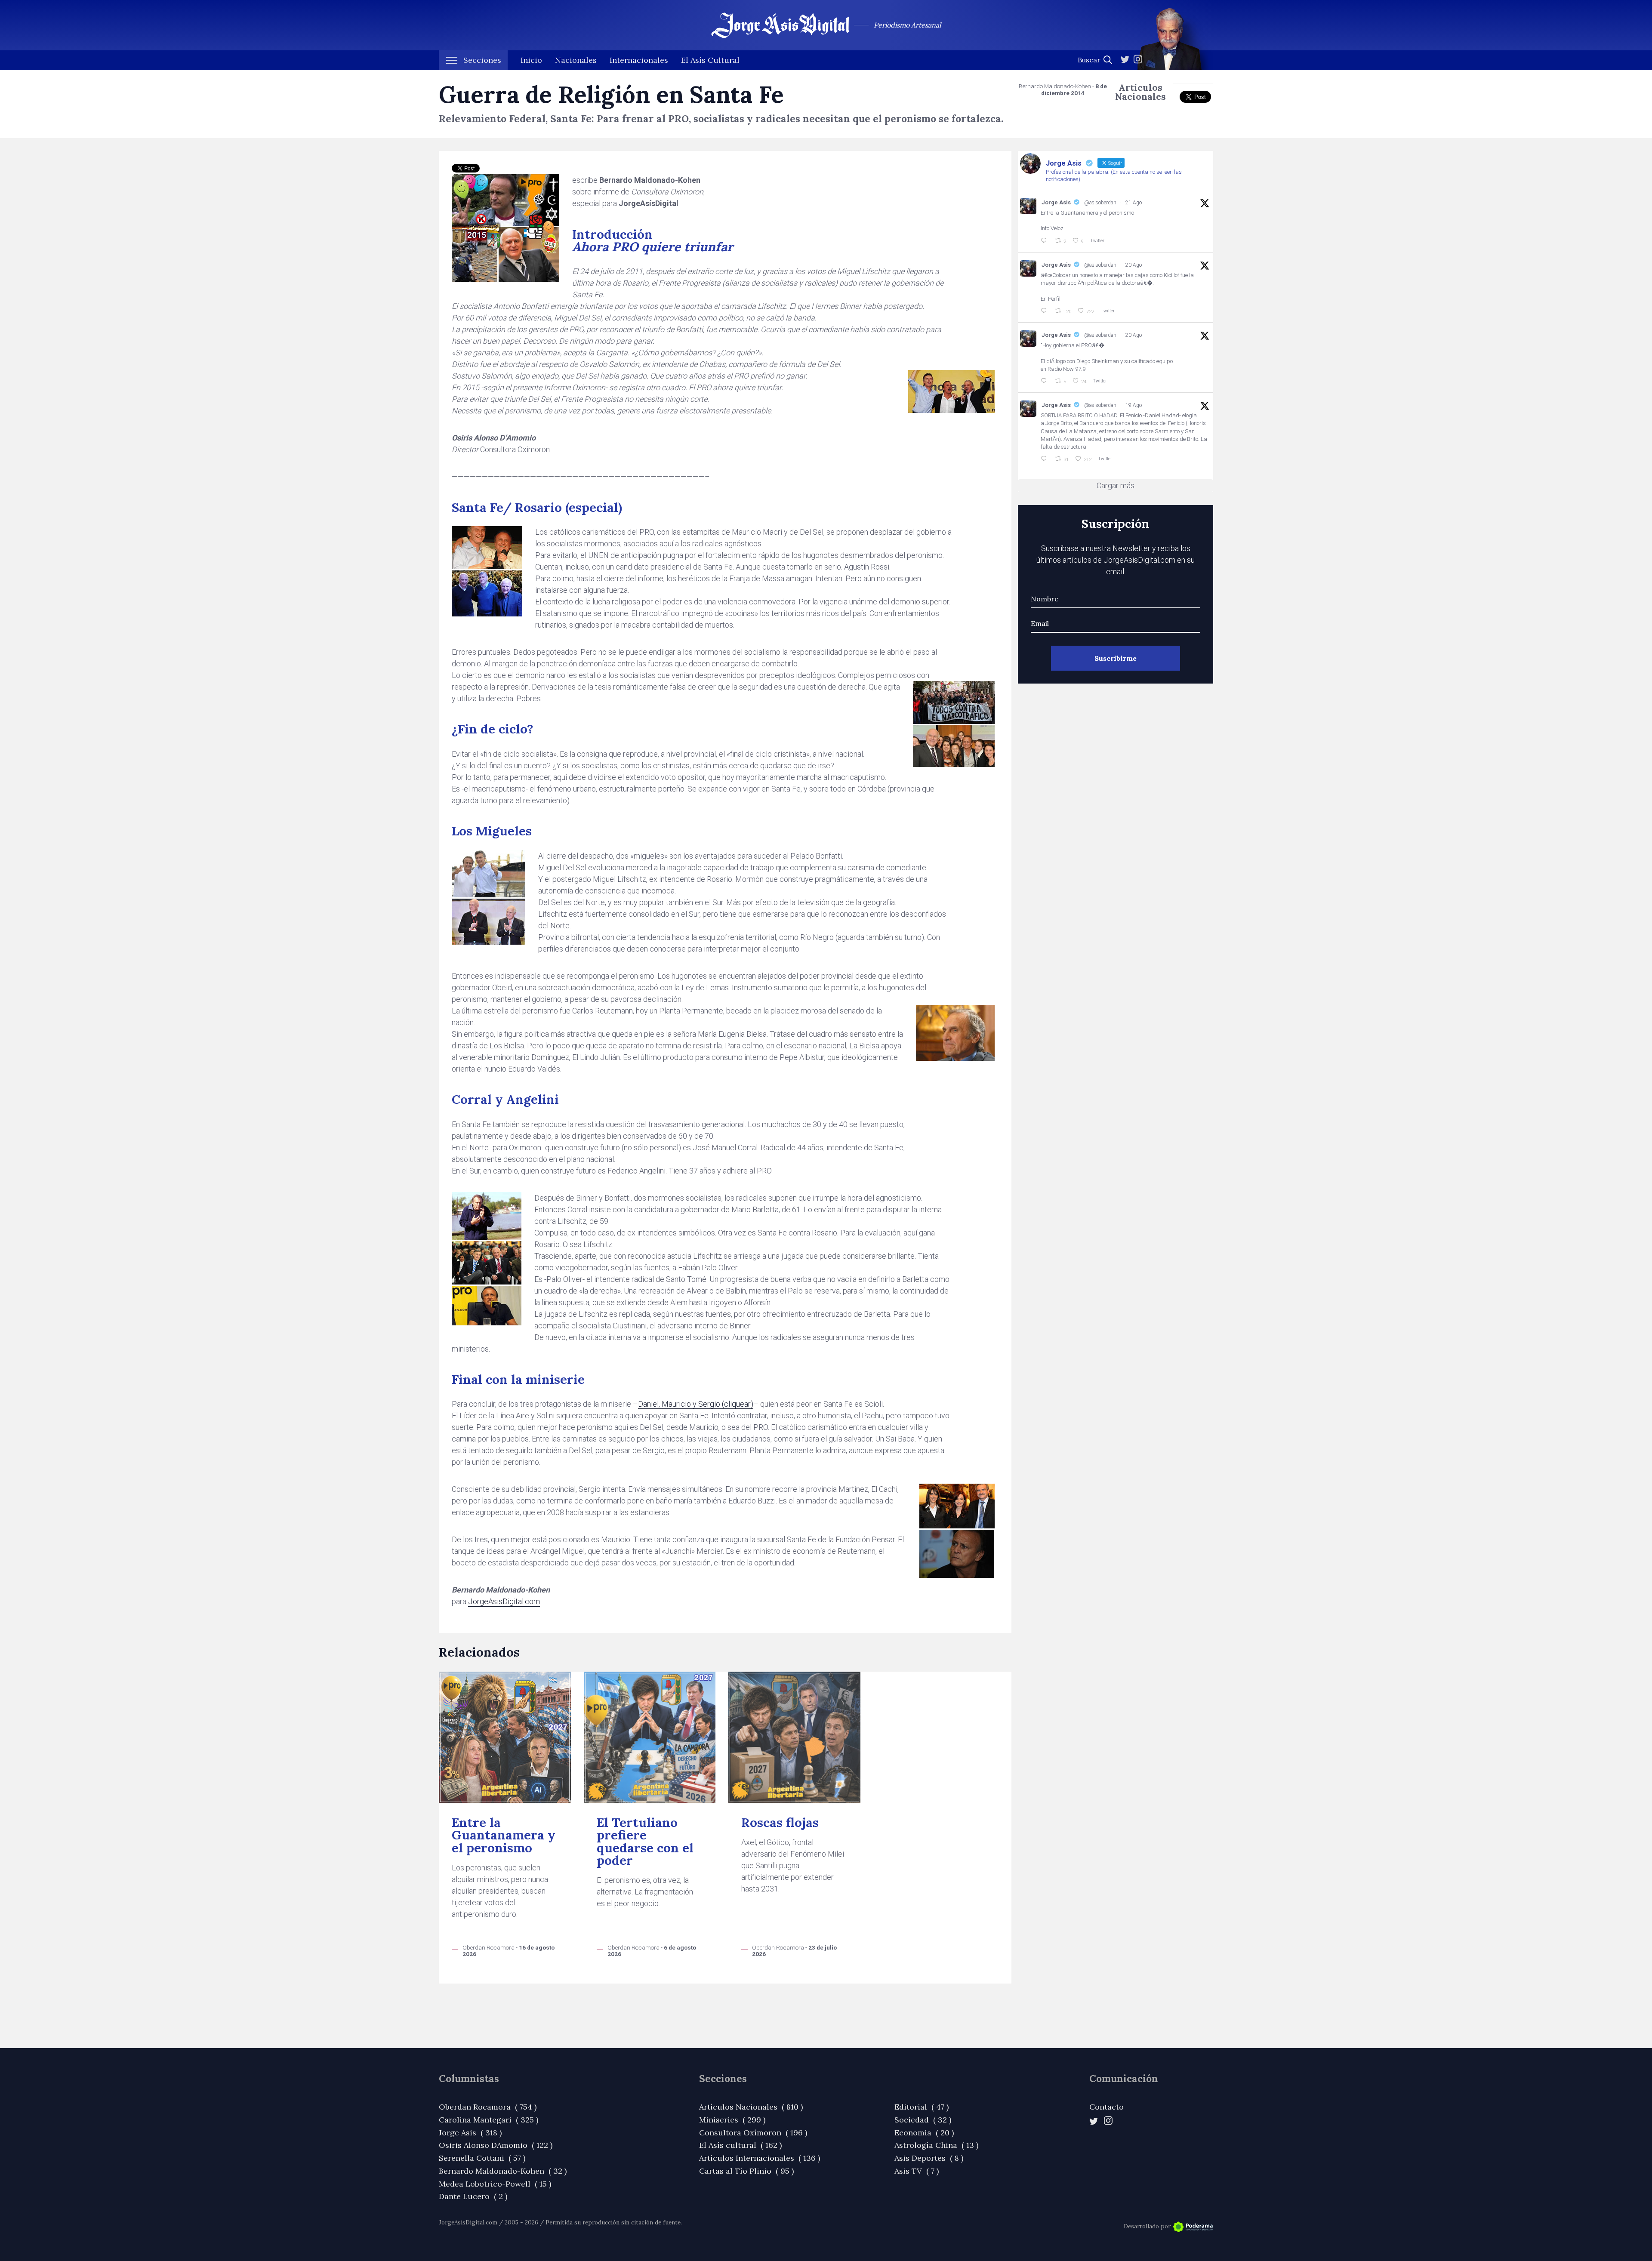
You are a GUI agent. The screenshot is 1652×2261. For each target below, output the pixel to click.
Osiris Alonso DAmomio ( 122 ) (496, 2145)
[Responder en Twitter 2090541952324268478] (1045, 311)
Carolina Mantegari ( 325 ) (489, 2120)
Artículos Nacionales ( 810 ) (751, 2107)
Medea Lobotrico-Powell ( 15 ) (495, 2184)
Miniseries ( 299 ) (732, 2120)
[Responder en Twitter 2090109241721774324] (1045, 459)
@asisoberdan (1100, 203)
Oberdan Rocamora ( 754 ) (488, 2107)
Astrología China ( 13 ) (936, 2145)
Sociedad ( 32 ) (923, 2120)
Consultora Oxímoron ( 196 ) (753, 2133)
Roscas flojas (780, 1822)
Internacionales (639, 60)
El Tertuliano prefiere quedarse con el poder (645, 1841)
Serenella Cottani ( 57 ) (482, 2158)
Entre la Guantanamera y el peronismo (504, 1835)
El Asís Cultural (710, 60)
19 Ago (1134, 405)
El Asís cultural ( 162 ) (740, 2145)
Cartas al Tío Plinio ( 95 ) (746, 2171)
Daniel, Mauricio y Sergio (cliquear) (696, 1404)
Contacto (1106, 2107)
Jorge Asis (1056, 202)
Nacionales (576, 60)
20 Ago (1134, 265)
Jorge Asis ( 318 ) (470, 2133)
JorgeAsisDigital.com (504, 1601)
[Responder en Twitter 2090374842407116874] (1045, 381)
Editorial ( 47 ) (922, 2107)
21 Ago (1134, 203)
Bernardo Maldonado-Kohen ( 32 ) (503, 2171)
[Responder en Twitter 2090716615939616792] (1045, 241)
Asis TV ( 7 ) (917, 2171)
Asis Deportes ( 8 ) (929, 2158)
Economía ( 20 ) (924, 2133)
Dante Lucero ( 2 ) (473, 2196)
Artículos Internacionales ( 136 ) (760, 2158)
